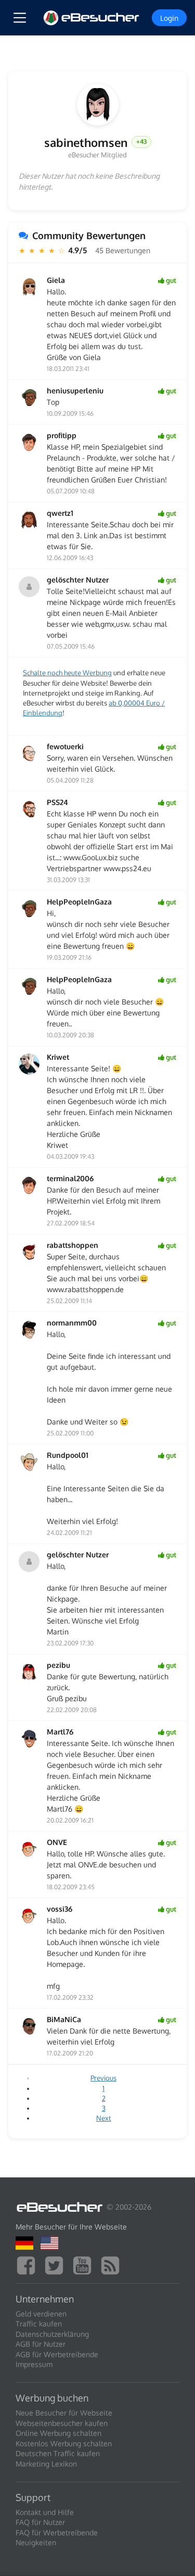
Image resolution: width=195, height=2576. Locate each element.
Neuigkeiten (36, 2542)
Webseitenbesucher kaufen (62, 2423)
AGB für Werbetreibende (57, 2354)
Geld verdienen (41, 2314)
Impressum (34, 2364)
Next (104, 2118)
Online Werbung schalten (58, 2433)
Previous (103, 2078)
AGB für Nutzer (41, 2344)
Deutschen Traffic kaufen (58, 2453)
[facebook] (29, 2264)
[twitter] (57, 2264)
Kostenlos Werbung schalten (64, 2443)
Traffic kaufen (39, 2324)
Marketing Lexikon (46, 2464)
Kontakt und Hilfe (45, 2512)
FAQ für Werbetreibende (57, 2532)
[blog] (113, 2264)
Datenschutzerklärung (52, 2334)
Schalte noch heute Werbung (67, 673)
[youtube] (85, 2264)
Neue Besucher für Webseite (64, 2413)
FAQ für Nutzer (40, 2522)
